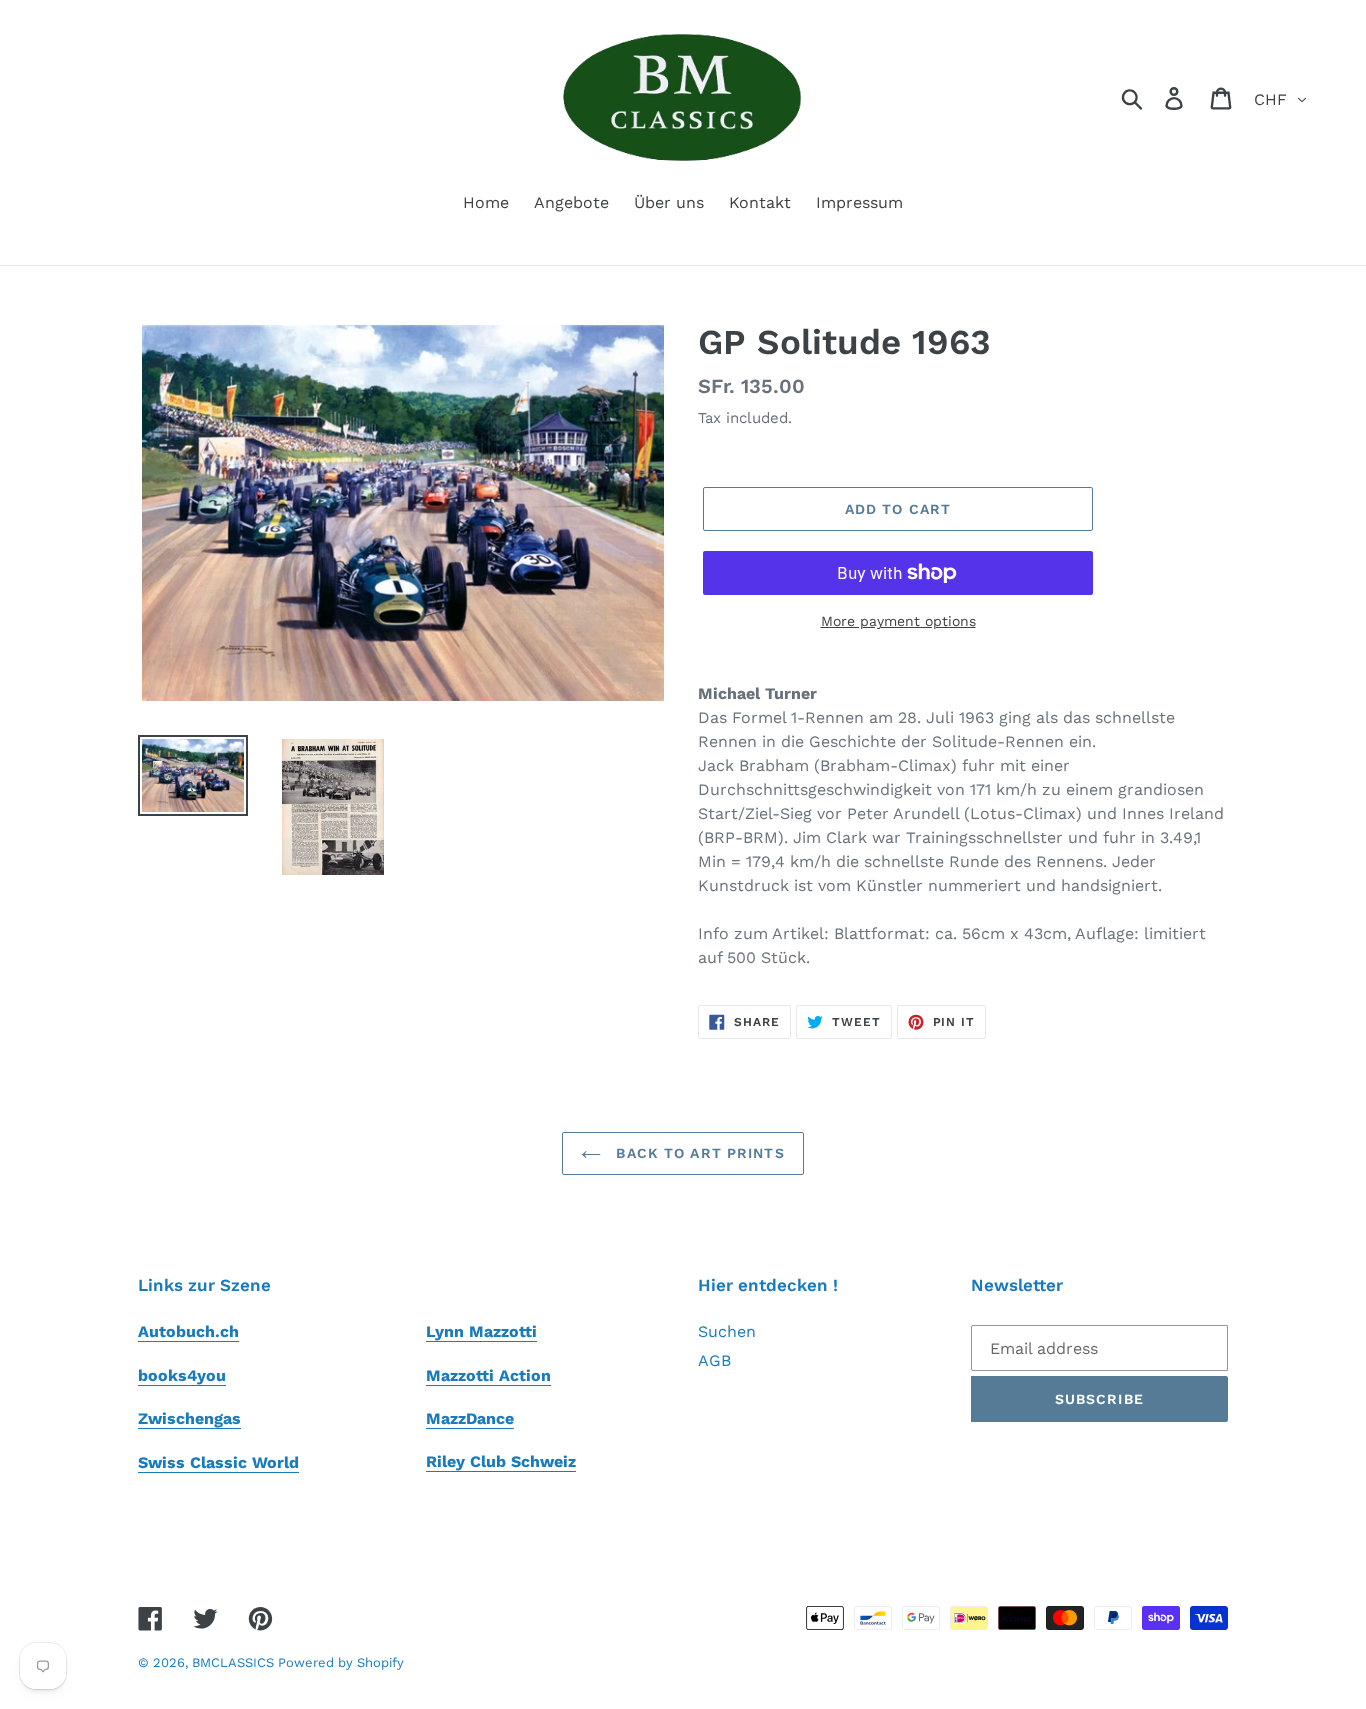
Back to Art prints (697, 1153)
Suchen (727, 1331)
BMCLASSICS (235, 1662)
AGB (714, 1360)
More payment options (898, 621)
